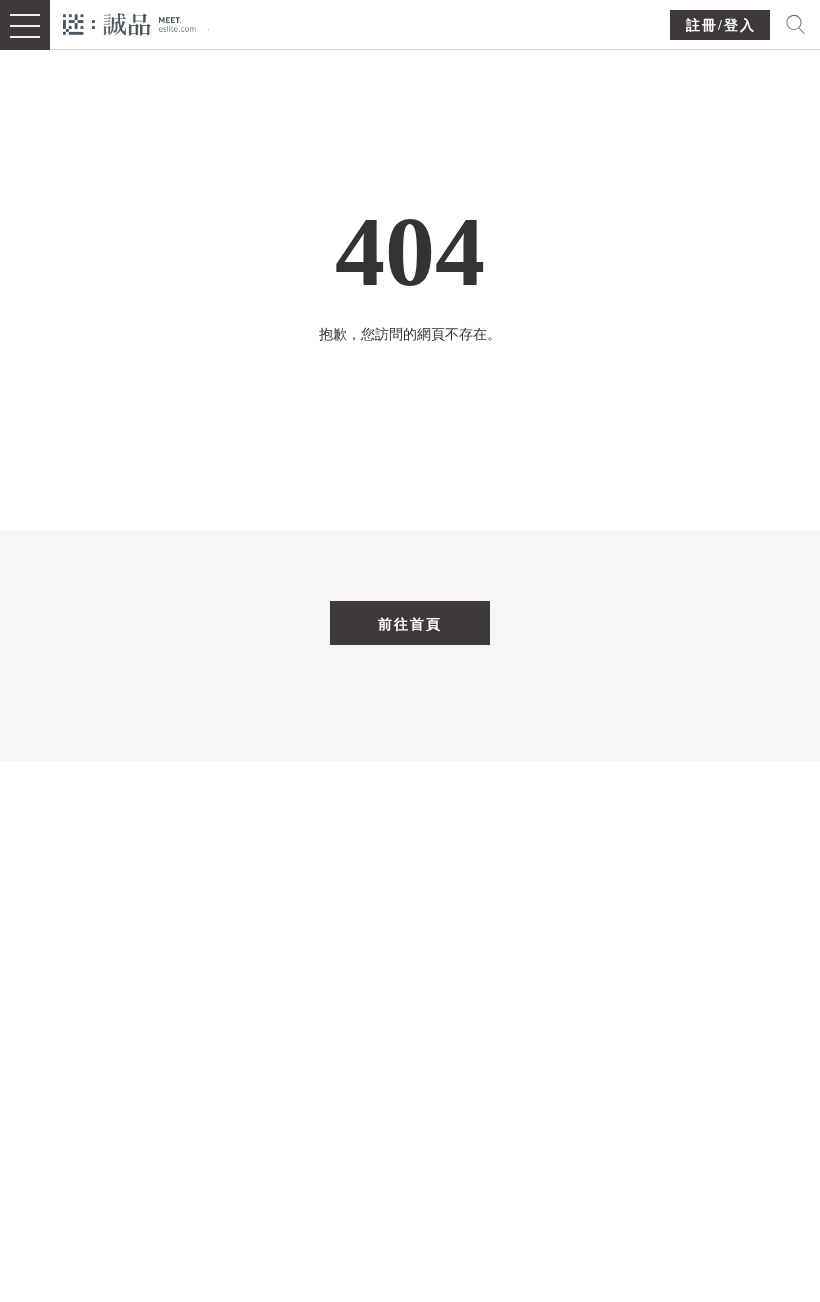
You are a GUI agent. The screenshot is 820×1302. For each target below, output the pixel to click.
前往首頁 (410, 624)
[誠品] (129, 22)
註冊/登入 (721, 25)
